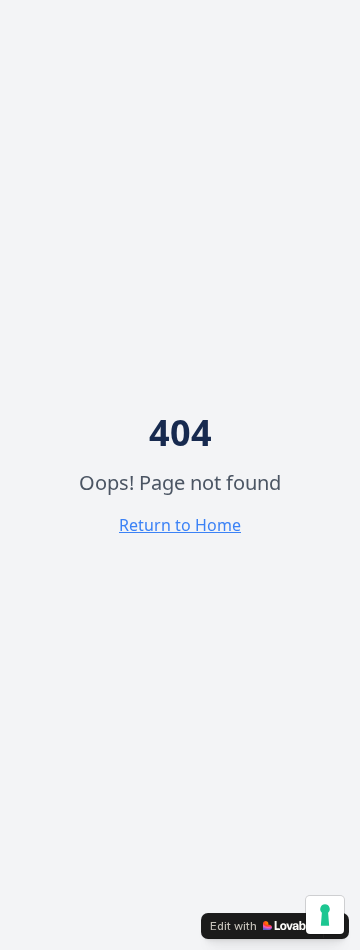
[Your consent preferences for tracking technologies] (325, 915)
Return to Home (180, 525)
